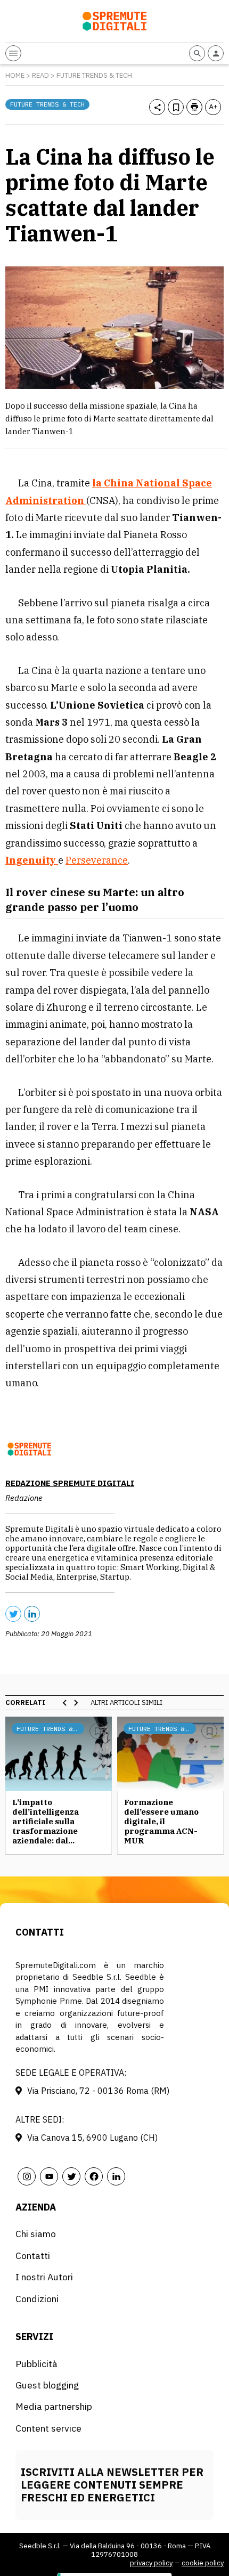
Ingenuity (32, 860)
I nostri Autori (44, 2277)
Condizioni (37, 2299)
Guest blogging (47, 2385)
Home (15, 75)
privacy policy (151, 2563)
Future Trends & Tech (94, 75)
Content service (48, 2428)
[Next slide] (76, 1703)
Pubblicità (36, 2364)
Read (40, 75)
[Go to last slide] (65, 1703)
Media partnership (54, 2406)
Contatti (33, 2256)
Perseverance (97, 860)
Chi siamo (36, 2234)
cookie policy (203, 2563)
